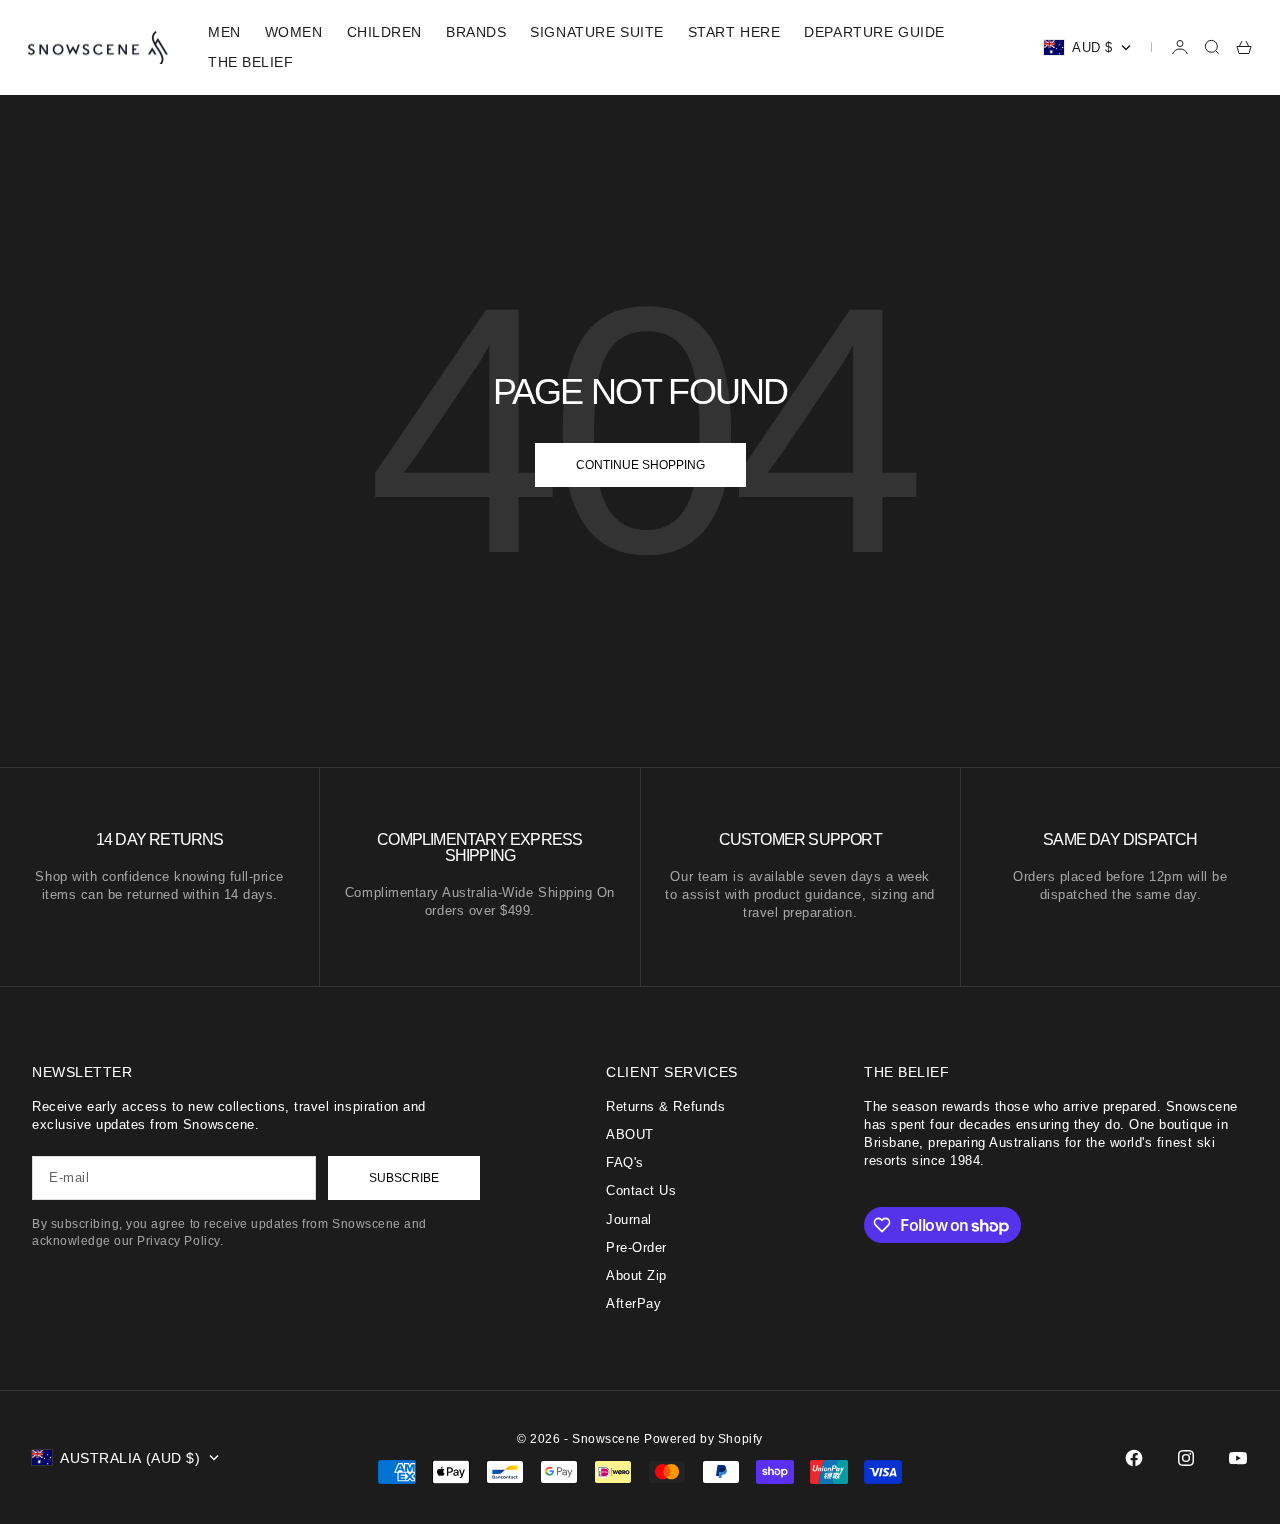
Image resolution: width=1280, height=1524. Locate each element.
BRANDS (476, 32)
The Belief (251, 62)
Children (384, 32)
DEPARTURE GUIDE (874, 32)
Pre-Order (636, 1247)
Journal (629, 1219)
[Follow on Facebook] (1134, 1458)
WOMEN (294, 32)
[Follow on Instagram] (1186, 1458)
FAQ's (625, 1162)
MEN (224, 32)
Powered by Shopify (703, 1439)
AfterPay (633, 1303)
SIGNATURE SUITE (596, 32)
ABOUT (630, 1134)
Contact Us (641, 1190)
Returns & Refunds (665, 1106)
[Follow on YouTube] (1238, 1458)
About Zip (636, 1275)
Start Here (734, 32)
